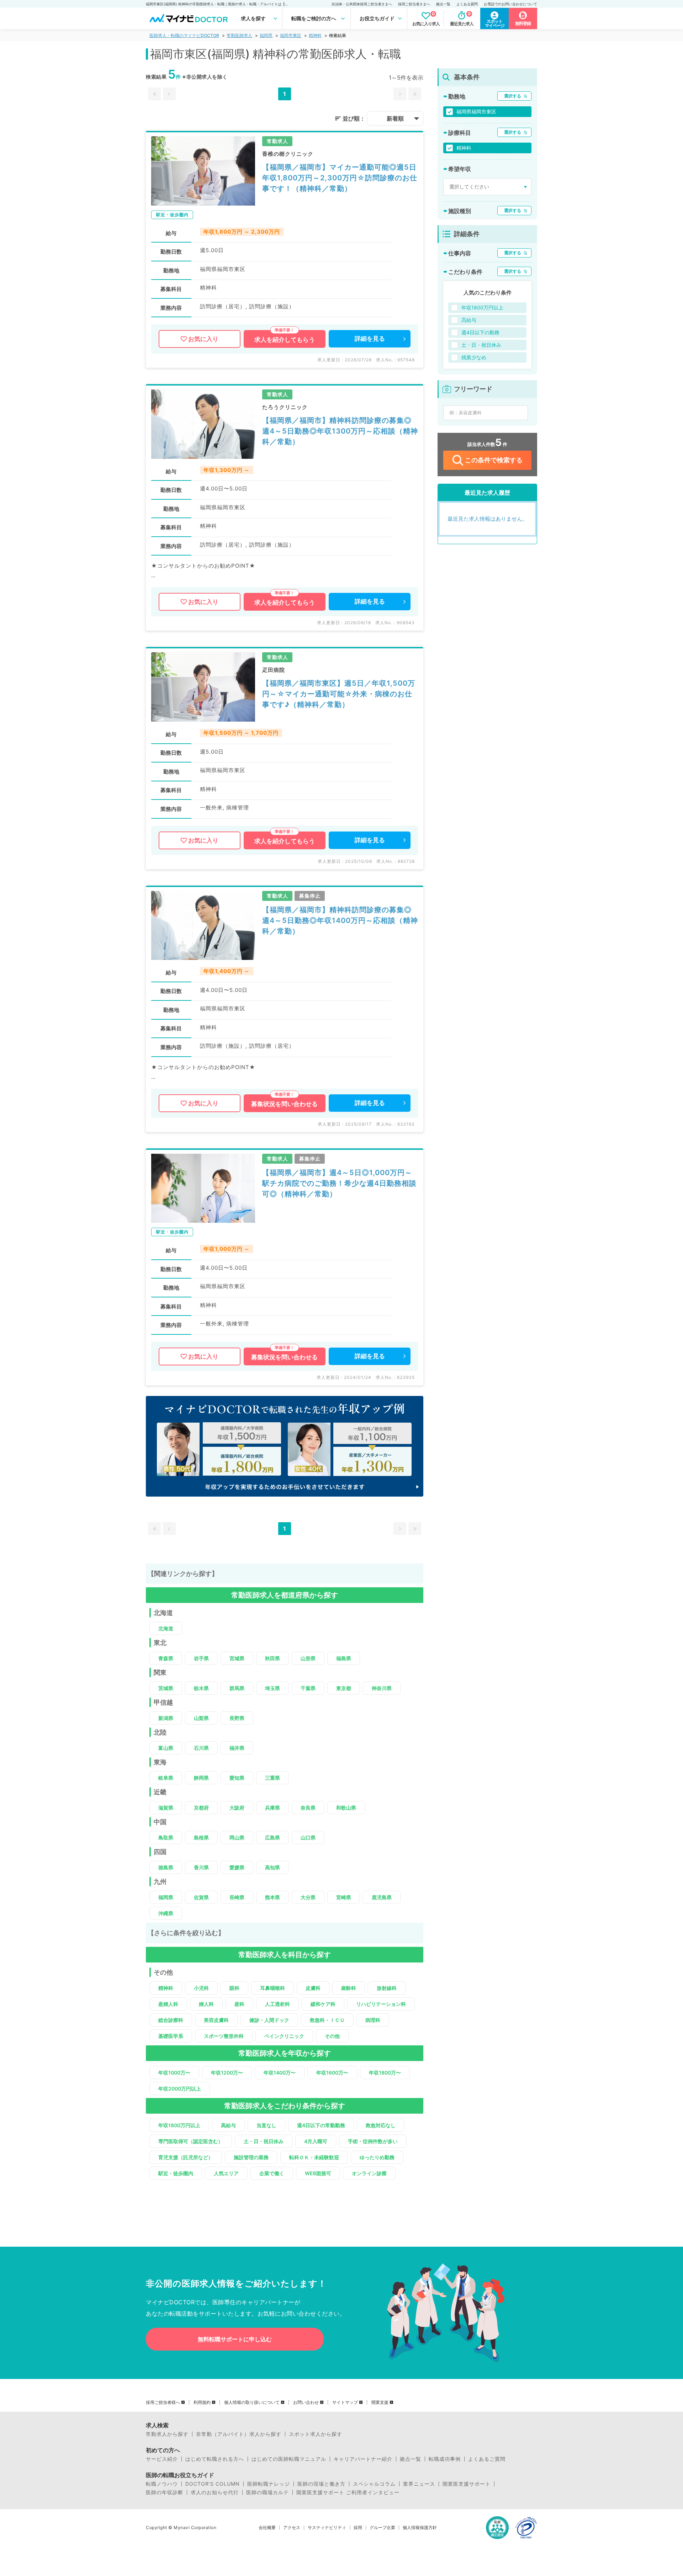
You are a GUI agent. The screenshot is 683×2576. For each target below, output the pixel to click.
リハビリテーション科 (381, 2004)
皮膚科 (313, 1988)
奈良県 (308, 1808)
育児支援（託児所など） (186, 2157)
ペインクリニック (284, 2036)
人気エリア (226, 2173)
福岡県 (266, 35)
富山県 (166, 1748)
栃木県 (201, 1688)
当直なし (266, 2125)
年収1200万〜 (227, 2073)
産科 (239, 2004)
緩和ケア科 (323, 2004)
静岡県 (201, 1778)
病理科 (373, 2020)
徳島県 (166, 1867)
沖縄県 (166, 1913)
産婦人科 (168, 2004)
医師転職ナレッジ (269, 2484)
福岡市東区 (291, 35)
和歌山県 (346, 1808)
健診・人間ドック (269, 2020)
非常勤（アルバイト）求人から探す (239, 2434)
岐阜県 (166, 1778)
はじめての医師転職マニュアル (289, 2459)
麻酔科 (349, 1988)
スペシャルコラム (374, 2484)
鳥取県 (166, 1837)
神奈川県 (382, 1688)
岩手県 (201, 1658)
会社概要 (267, 2528)
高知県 (272, 1867)
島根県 (201, 1837)
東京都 (344, 1688)
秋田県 (272, 1658)
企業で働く (272, 2173)
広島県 (272, 1837)
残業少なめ (474, 357)
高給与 (228, 2125)
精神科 (315, 35)
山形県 (308, 1658)
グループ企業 (382, 2528)
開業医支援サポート (467, 2484)
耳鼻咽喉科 (272, 1988)
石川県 (201, 1748)
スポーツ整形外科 (224, 2036)
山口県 (308, 1837)
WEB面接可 (318, 2173)
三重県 (272, 1778)
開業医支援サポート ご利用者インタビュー (348, 2492)
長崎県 (237, 1897)
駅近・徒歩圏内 (176, 2173)
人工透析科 (277, 2004)
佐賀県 (201, 1897)
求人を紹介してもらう (285, 340)
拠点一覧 (443, 4)
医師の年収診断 (165, 2492)
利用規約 (202, 2402)
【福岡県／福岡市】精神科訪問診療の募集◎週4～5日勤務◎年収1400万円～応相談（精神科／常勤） (340, 920)
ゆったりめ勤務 (377, 2157)
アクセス (292, 2528)
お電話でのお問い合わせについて (510, 4)
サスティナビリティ (327, 2528)
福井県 (237, 1748)
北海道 (166, 1628)
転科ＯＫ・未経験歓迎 (314, 2157)
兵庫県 (272, 1808)
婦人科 (206, 2004)
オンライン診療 (369, 2173)
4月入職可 (316, 2141)
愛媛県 (237, 1867)
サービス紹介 (162, 2459)
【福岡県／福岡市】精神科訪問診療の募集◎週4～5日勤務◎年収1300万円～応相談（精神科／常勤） (340, 431)
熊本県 (272, 1897)
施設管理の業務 (251, 2157)
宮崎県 (344, 1897)
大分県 (308, 1897)
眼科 (234, 1988)
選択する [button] (513, 96)
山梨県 (201, 1718)
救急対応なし (381, 2125)
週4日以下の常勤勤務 (321, 2125)
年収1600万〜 (332, 2073)
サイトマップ (345, 2402)
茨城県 (166, 1688)
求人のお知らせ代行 (215, 2492)
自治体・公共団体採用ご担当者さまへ (362, 4)
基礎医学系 (171, 2036)
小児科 (201, 1988)
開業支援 (380, 2402)
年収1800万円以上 (179, 2125)
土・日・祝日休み (264, 2141)
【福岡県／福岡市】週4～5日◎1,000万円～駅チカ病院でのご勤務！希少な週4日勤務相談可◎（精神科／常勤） (339, 1183)
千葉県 (308, 1688)
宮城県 (237, 1658)
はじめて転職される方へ (215, 2459)
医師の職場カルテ (268, 2492)
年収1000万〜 (174, 2073)
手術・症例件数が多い (373, 2141)
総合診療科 (171, 2020)
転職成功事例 (445, 2459)
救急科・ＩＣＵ (327, 2020)
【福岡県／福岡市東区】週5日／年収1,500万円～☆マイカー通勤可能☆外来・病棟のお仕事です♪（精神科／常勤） (339, 694)
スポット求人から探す (316, 2434)
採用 (358, 2528)
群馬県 (237, 1688)
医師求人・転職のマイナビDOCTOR (184, 35)
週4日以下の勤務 (480, 332)
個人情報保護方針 (420, 2528)
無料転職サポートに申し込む (235, 2339)
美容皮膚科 (216, 2020)
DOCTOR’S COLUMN (213, 2484)
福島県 (344, 1658)
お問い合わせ (306, 2402)
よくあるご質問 (487, 2459)
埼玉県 (272, 1688)
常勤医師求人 (239, 35)
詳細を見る (370, 339)
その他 (332, 2036)
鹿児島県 (382, 1897)
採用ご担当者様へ (163, 2402)
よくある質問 (467, 4)
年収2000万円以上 (180, 2089)
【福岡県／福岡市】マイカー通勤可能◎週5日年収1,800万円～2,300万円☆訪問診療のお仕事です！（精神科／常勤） (340, 178)
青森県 (166, 1658)
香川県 (201, 1867)
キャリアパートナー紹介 (363, 2459)
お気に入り (203, 339)
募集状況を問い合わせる (284, 1104)
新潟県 (166, 1718)
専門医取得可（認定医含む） (191, 2141)
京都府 (201, 1808)
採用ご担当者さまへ (414, 4)
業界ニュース (419, 2484)
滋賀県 (166, 1808)
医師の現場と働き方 (321, 2484)
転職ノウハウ (162, 2484)
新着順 (395, 118)
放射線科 (387, 1988)
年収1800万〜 (385, 2073)
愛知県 (237, 1778)
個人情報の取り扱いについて (252, 2402)
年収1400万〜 (280, 2073)
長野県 (237, 1718)
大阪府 (237, 1808)
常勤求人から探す (167, 2434)
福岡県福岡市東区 (476, 111)
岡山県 (237, 1837)
